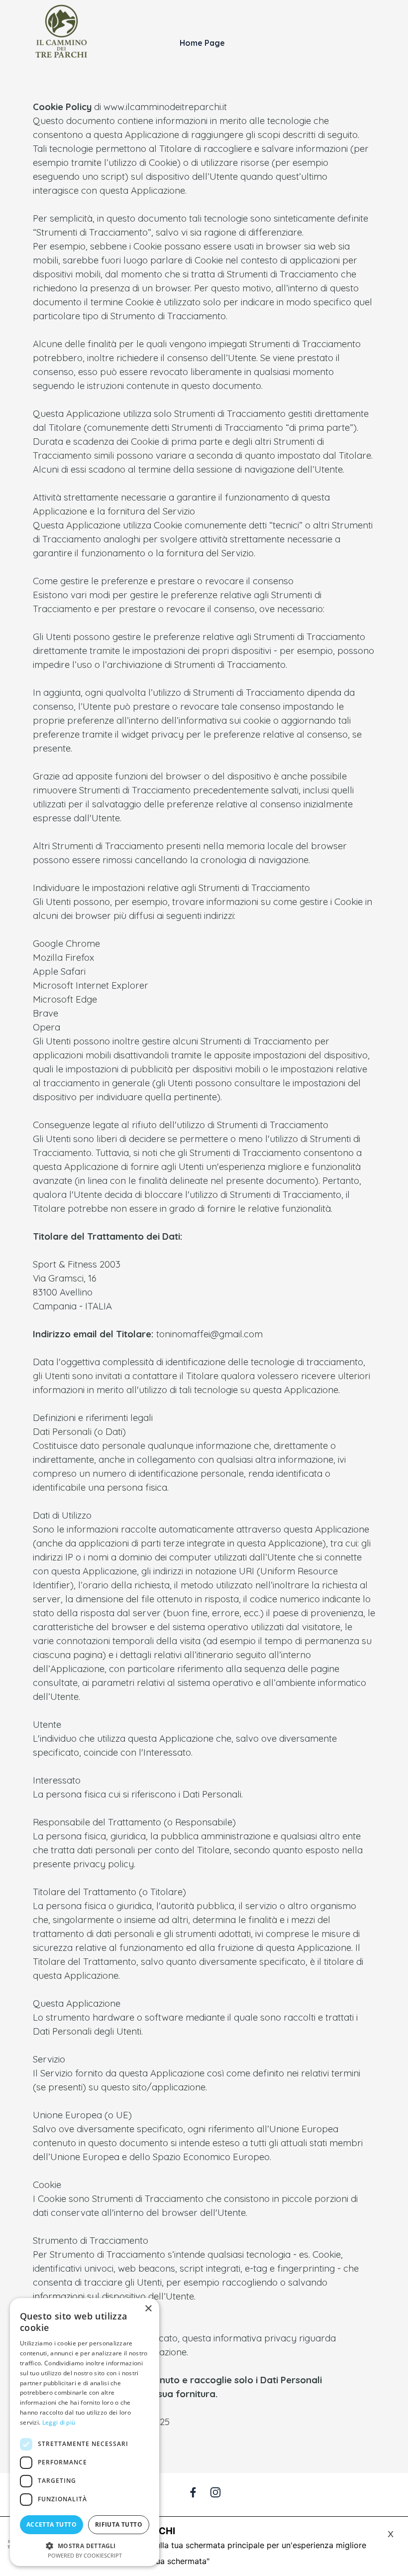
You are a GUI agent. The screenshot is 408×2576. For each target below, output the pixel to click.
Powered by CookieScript (85, 2555)
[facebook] (193, 2492)
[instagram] (215, 2492)
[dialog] (85, 2432)
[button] (85, 2545)
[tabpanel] (204, 1271)
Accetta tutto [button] (51, 2524)
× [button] (148, 2309)
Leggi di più (59, 2422)
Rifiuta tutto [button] (119, 2524)
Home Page (202, 43)
